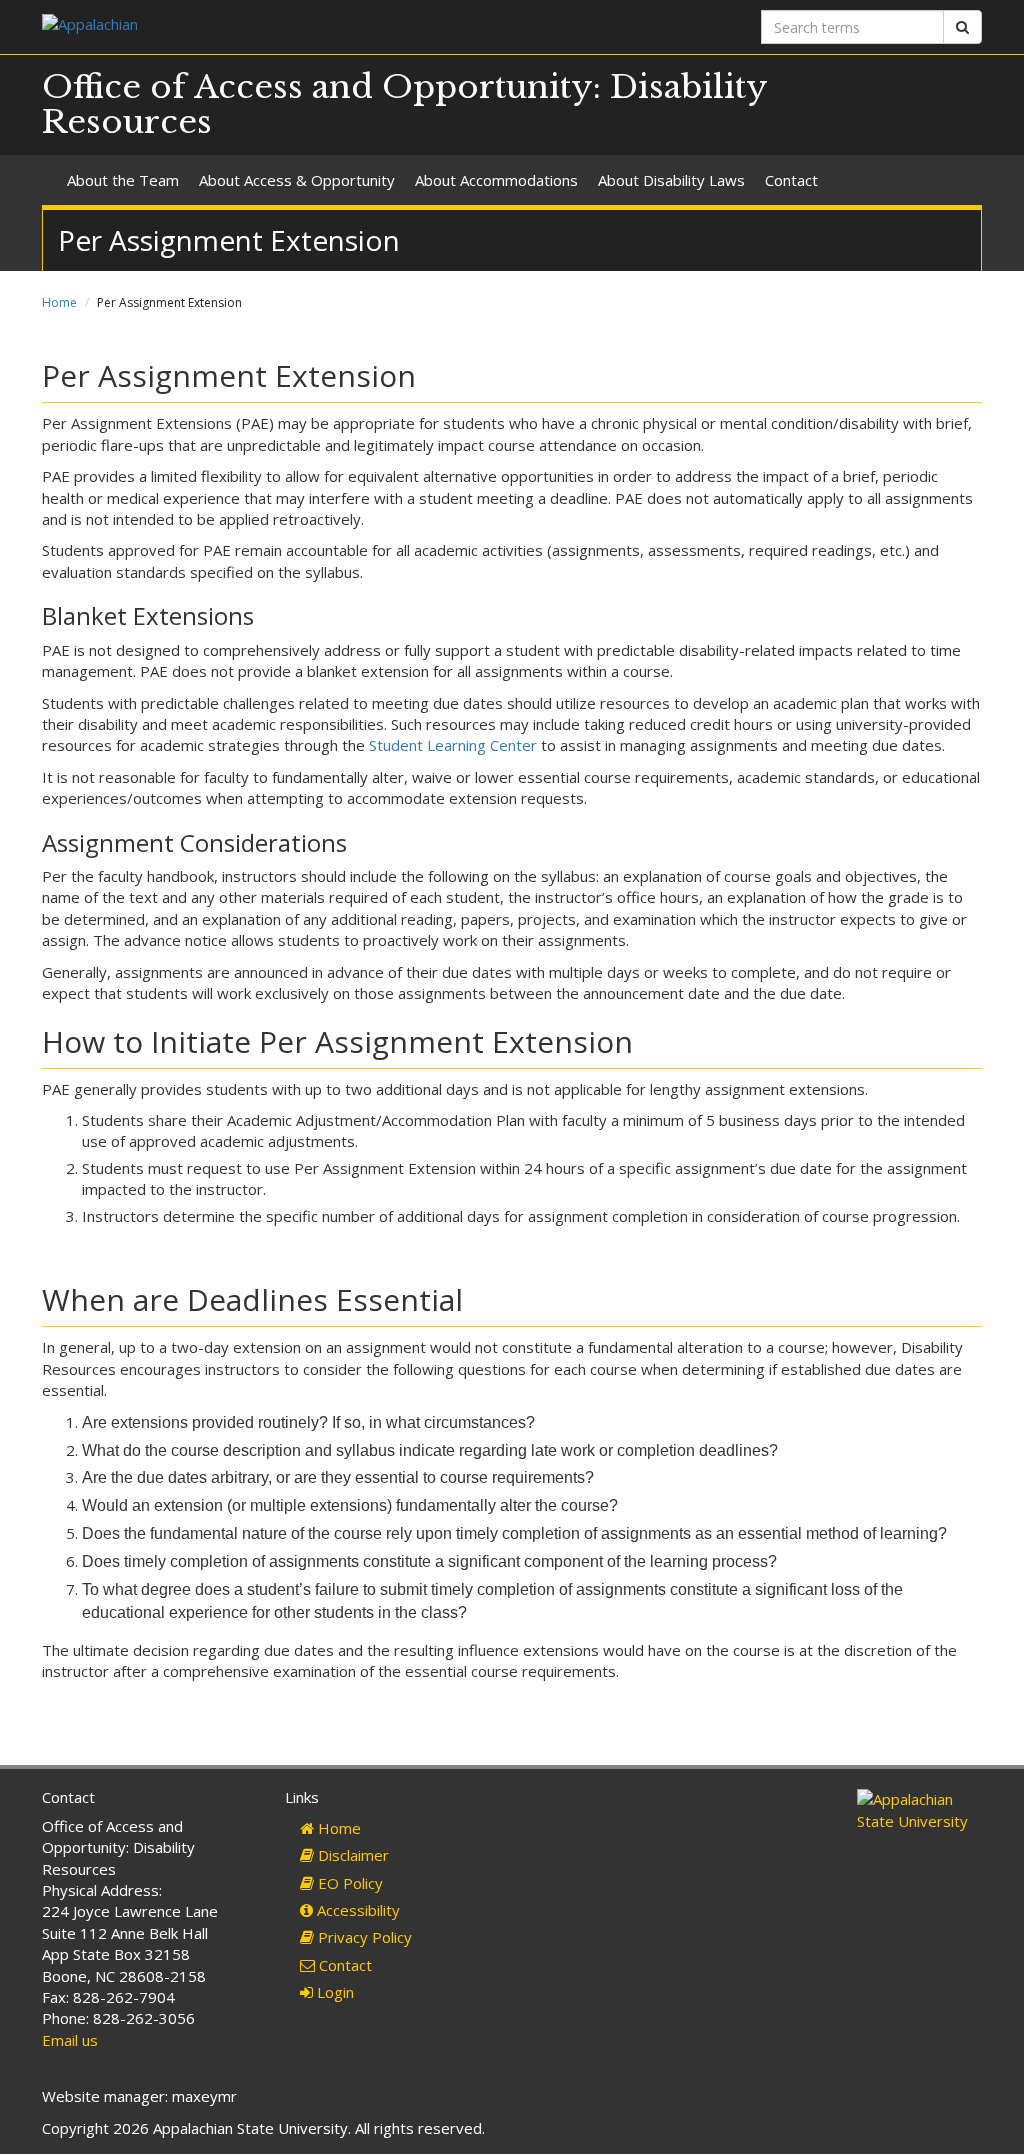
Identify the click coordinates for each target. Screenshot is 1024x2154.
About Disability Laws (671, 180)
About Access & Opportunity (297, 180)
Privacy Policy (363, 1937)
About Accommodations (496, 180)
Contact (791, 180)
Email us (70, 2040)
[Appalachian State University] (269, 26)
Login (333, 1992)
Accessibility (356, 1910)
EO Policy (348, 1883)
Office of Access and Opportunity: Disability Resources (404, 104)
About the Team (123, 180)
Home (59, 302)
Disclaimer (351, 1855)
